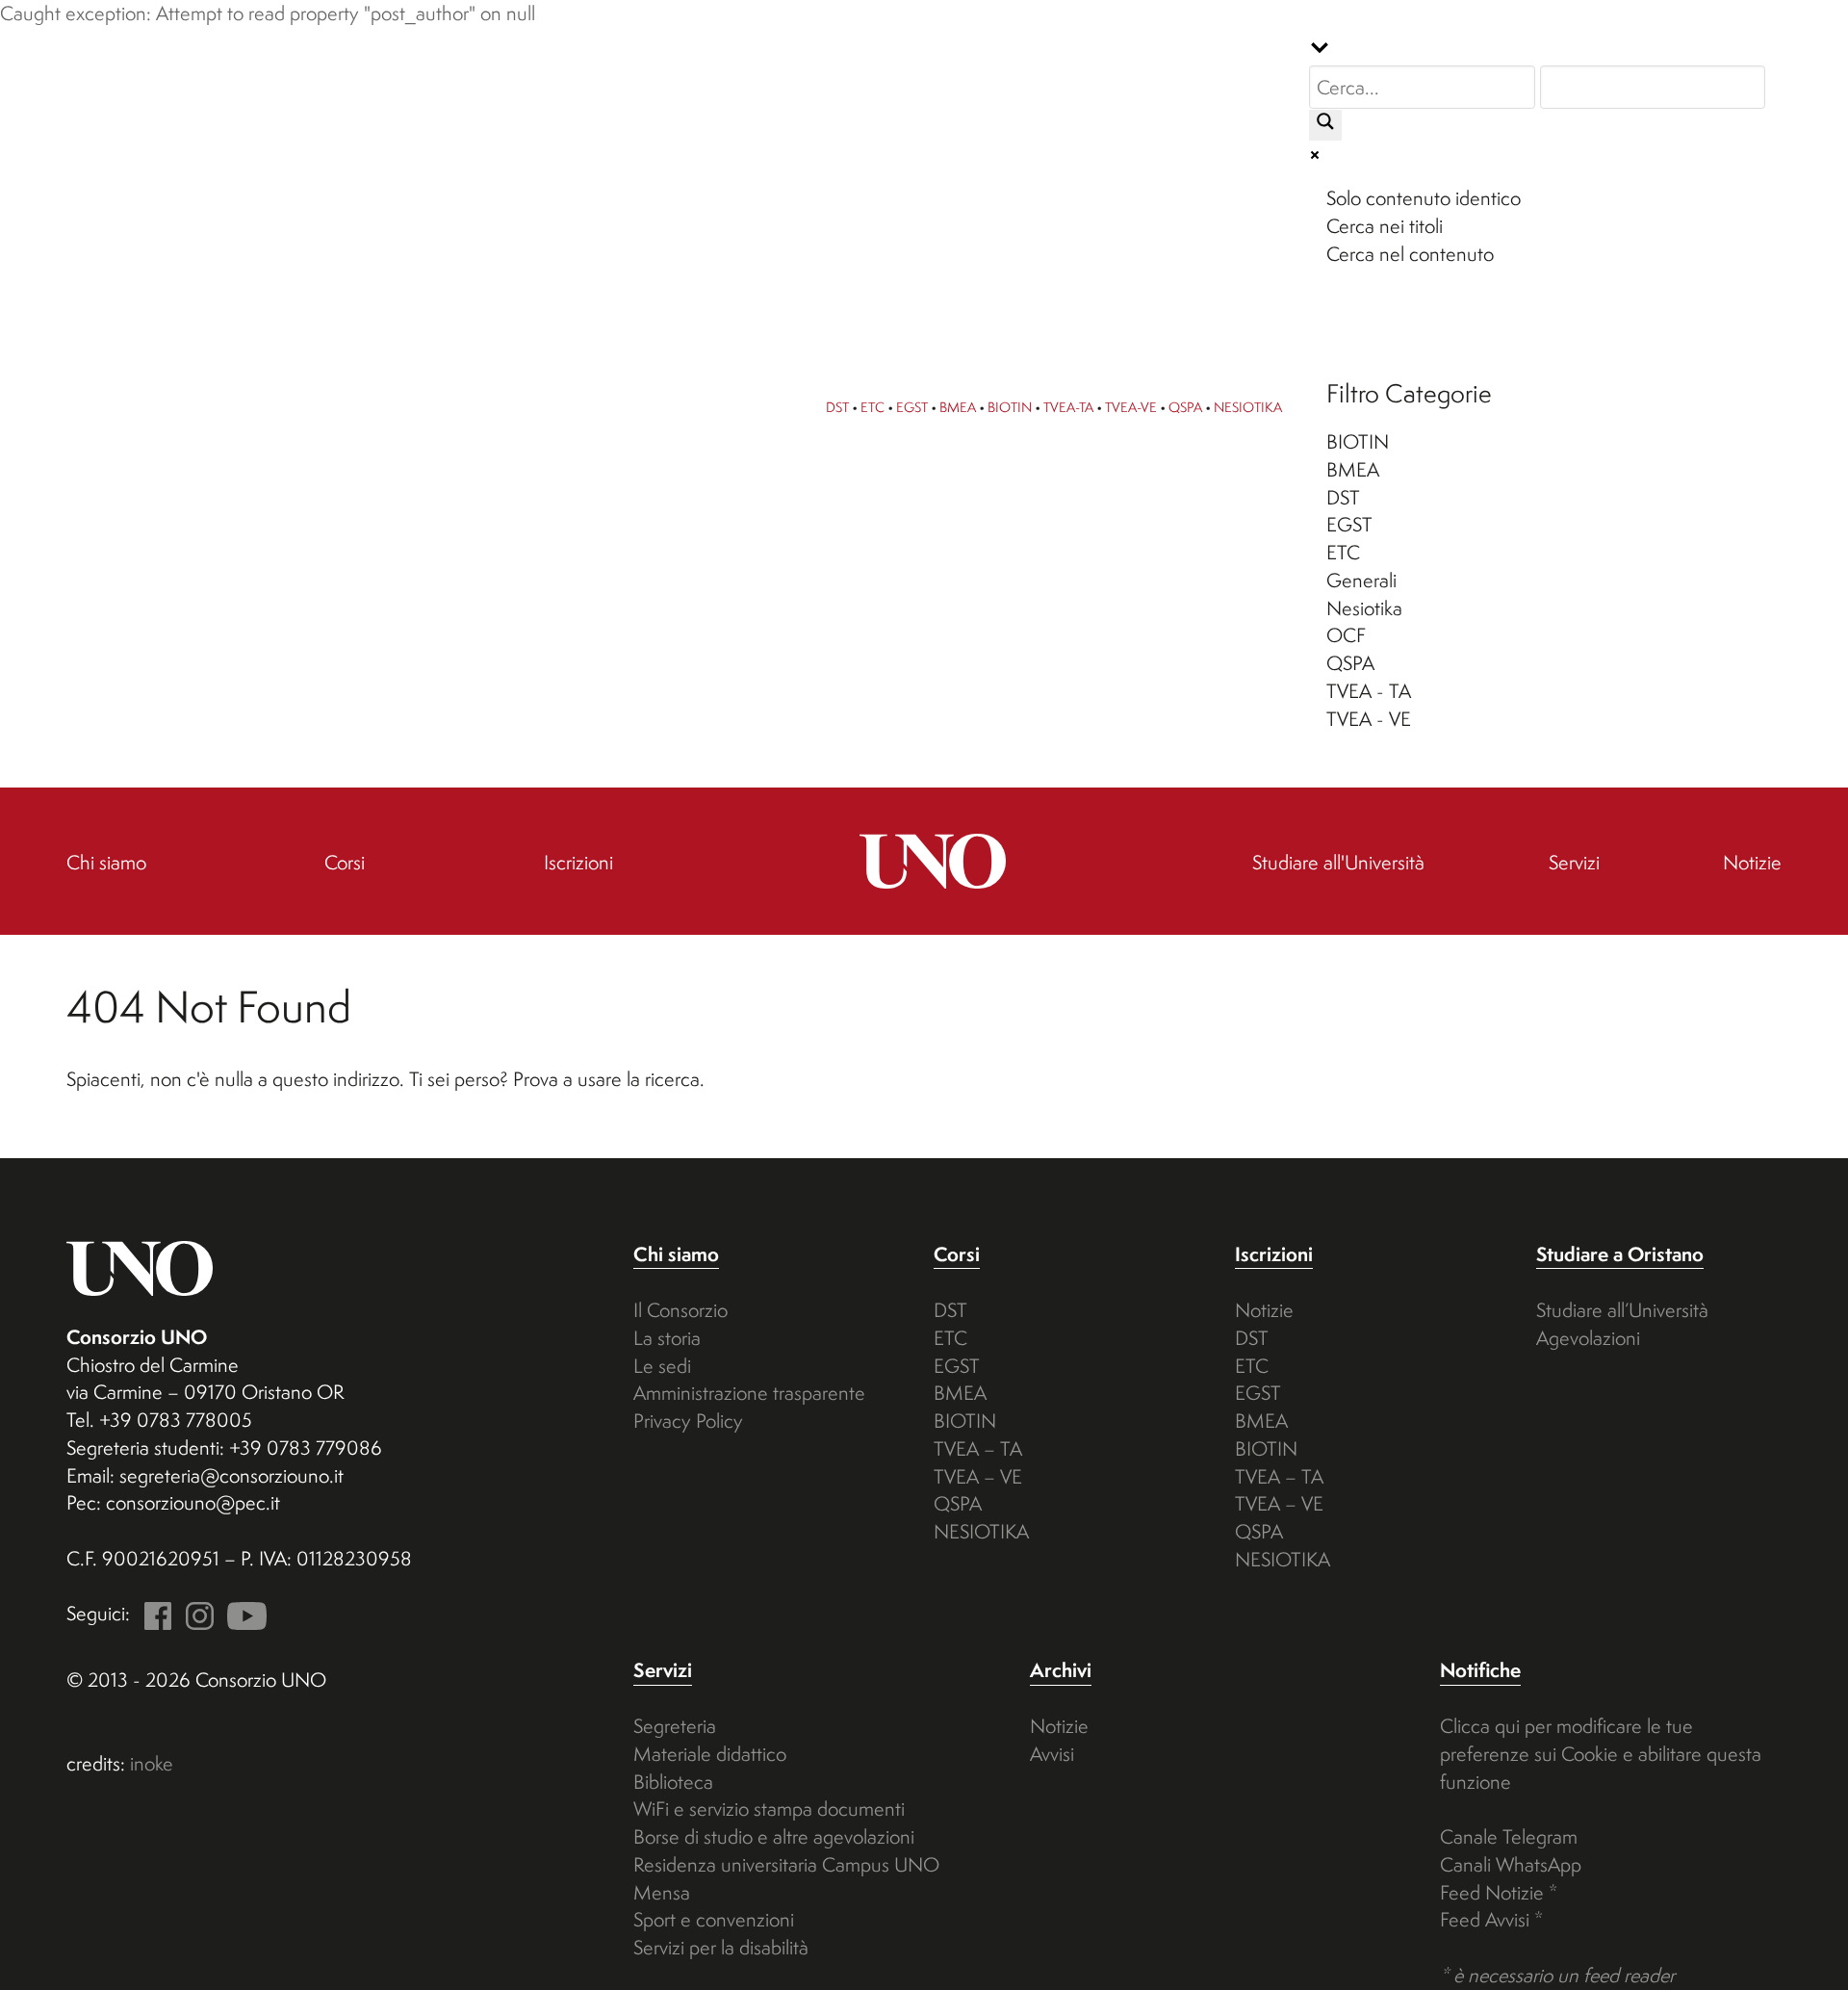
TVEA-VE (1131, 407)
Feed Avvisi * (1491, 1919)
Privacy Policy (688, 1421)
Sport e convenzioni (714, 1919)
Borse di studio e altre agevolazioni (774, 1836)
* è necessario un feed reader (1557, 1975)
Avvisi (1052, 1754)
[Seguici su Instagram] (194, 1613)
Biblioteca (673, 1782)
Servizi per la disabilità (721, 1947)
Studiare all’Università (1622, 1310)
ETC (873, 407)
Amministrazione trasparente (749, 1393)
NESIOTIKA (1248, 407)
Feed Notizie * (1499, 1892)
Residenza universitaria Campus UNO (786, 1864)
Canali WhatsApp (1511, 1864)
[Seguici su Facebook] (153, 1613)
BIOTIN (1010, 407)
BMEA (958, 407)
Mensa (662, 1892)
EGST (912, 407)
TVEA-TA (1068, 407)
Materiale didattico (710, 1754)
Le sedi (662, 1366)
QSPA (1185, 407)
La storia (667, 1338)
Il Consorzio (680, 1310)
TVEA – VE (978, 1476)
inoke (152, 1763)
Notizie (1264, 1310)
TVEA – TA (978, 1448)
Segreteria (675, 1726)
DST (837, 407)
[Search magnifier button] (1325, 125)
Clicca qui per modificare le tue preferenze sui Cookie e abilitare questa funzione (1601, 1753)
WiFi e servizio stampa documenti (769, 1809)
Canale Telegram (1509, 1836)
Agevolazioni (1588, 1338)
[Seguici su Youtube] (243, 1613)
